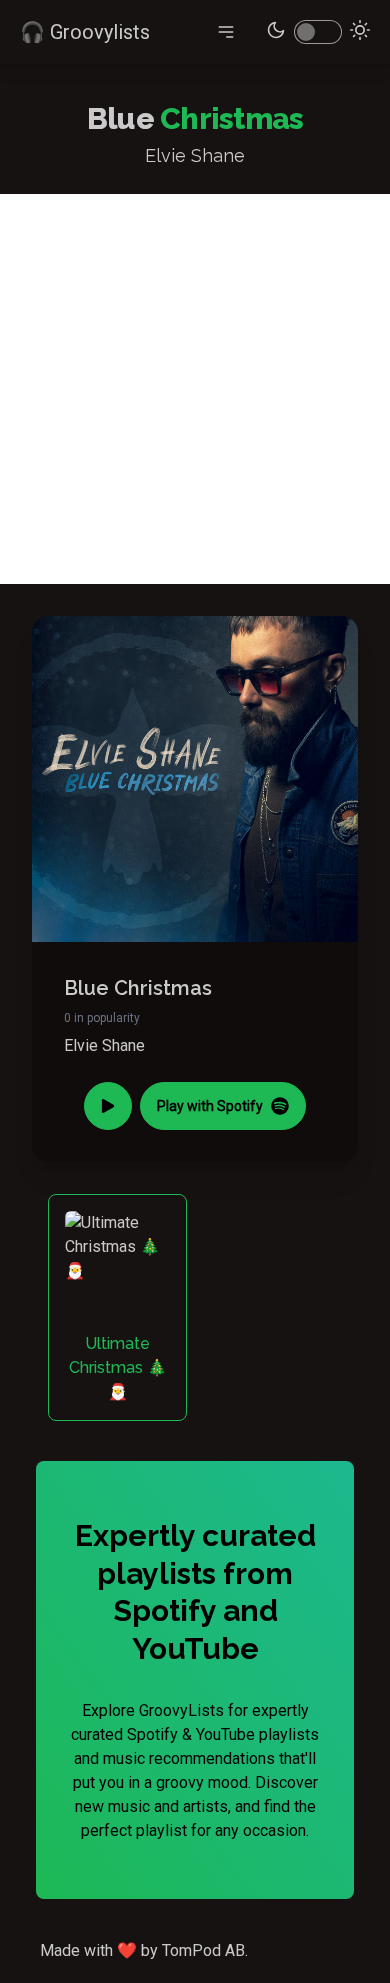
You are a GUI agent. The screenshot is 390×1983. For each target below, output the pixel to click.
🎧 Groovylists (85, 32)
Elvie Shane (104, 1045)
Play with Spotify (210, 1106)
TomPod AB (203, 1950)
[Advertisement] (195, 389)
